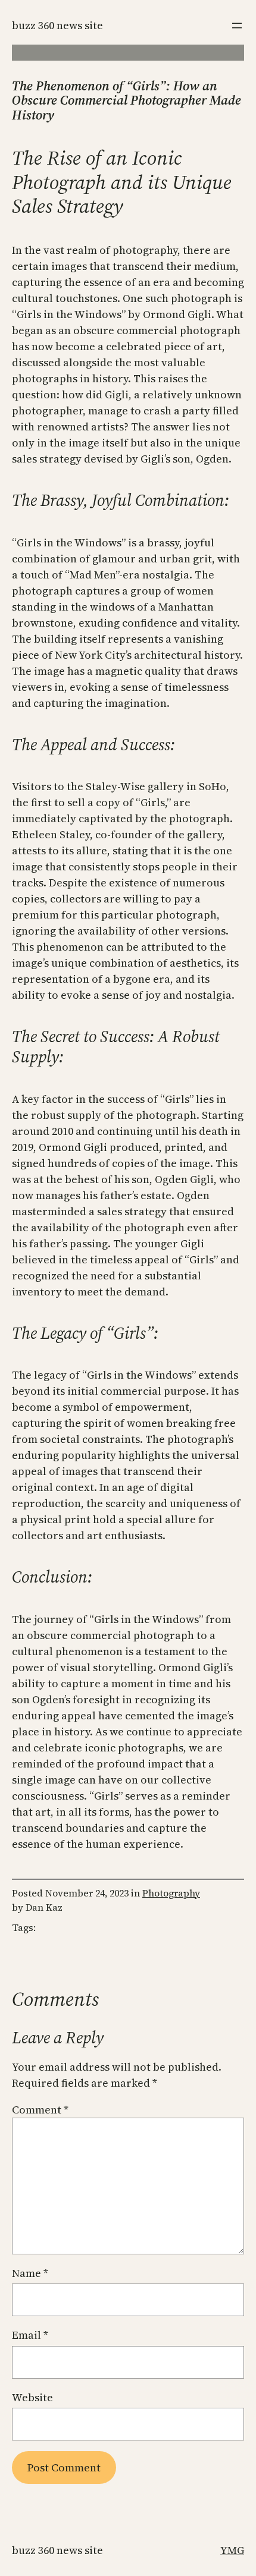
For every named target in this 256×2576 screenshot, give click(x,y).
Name (30, 2273)
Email (30, 2335)
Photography (171, 1893)
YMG (232, 2550)
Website (32, 2397)
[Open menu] (237, 26)
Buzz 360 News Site (57, 25)
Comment (40, 2110)
